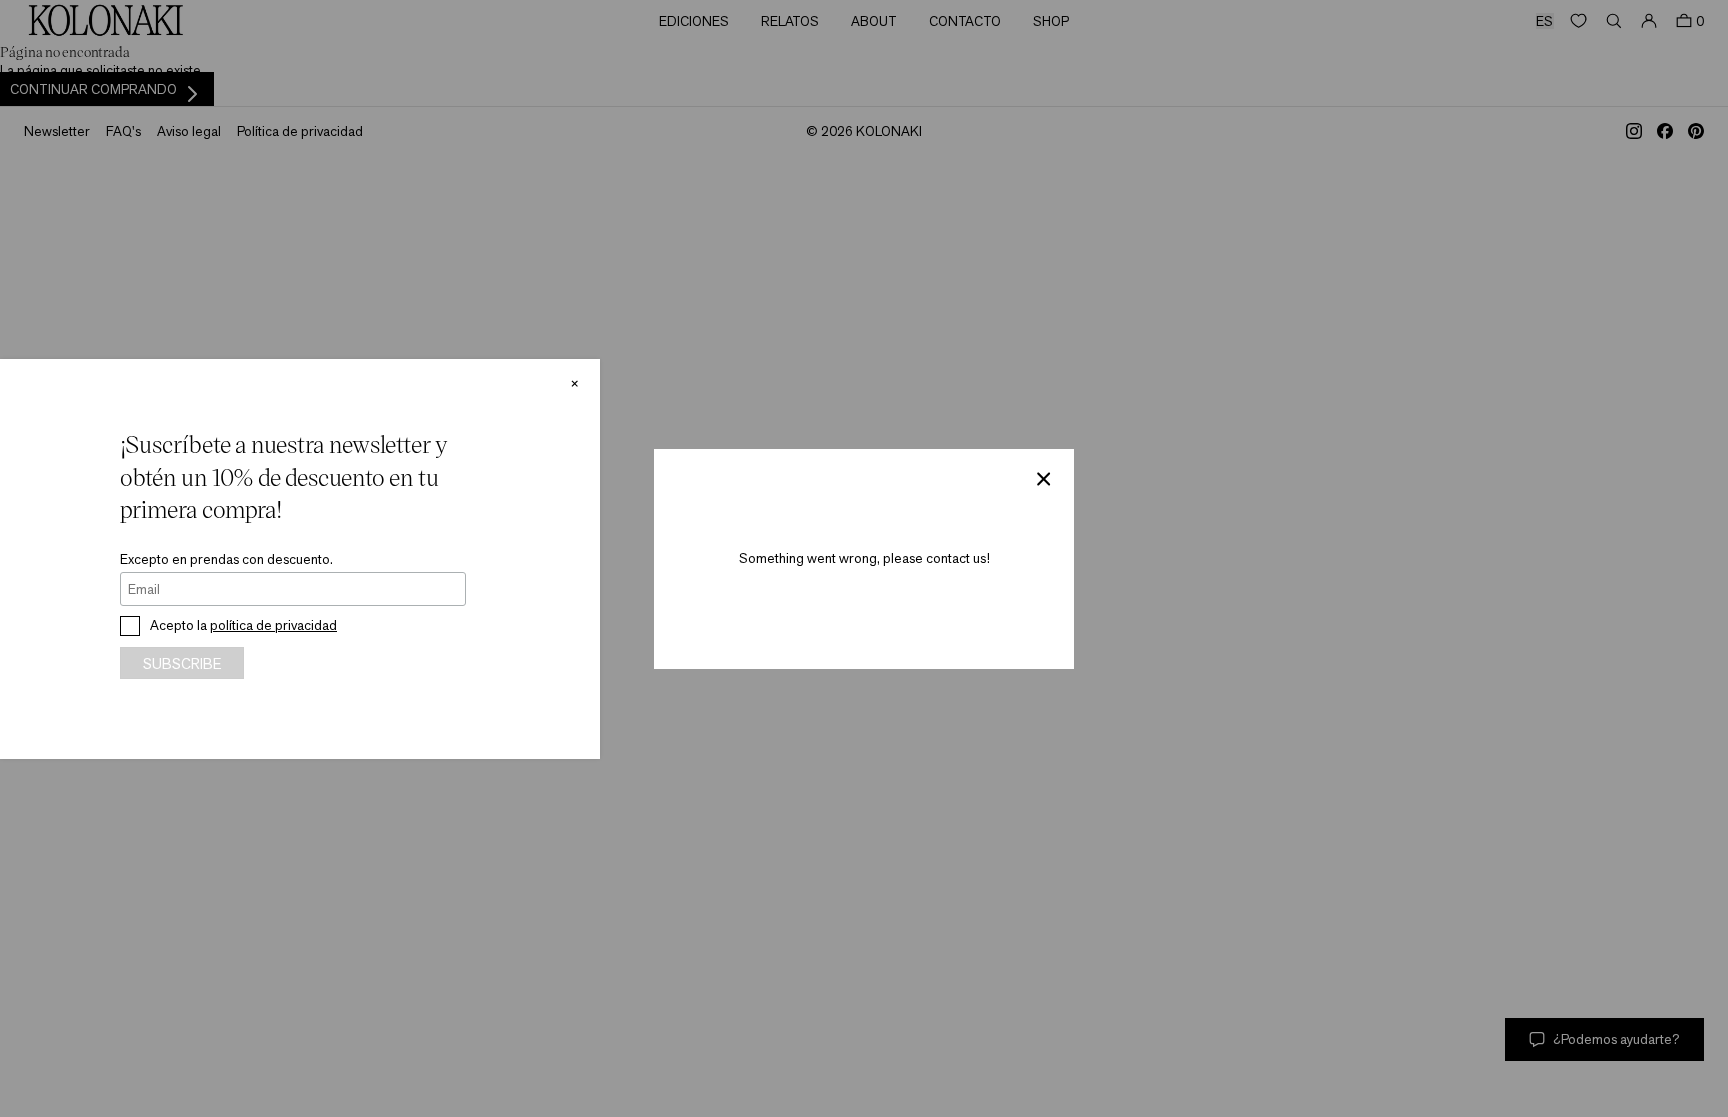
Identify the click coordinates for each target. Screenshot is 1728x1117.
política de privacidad (273, 625)
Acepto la (243, 625)
